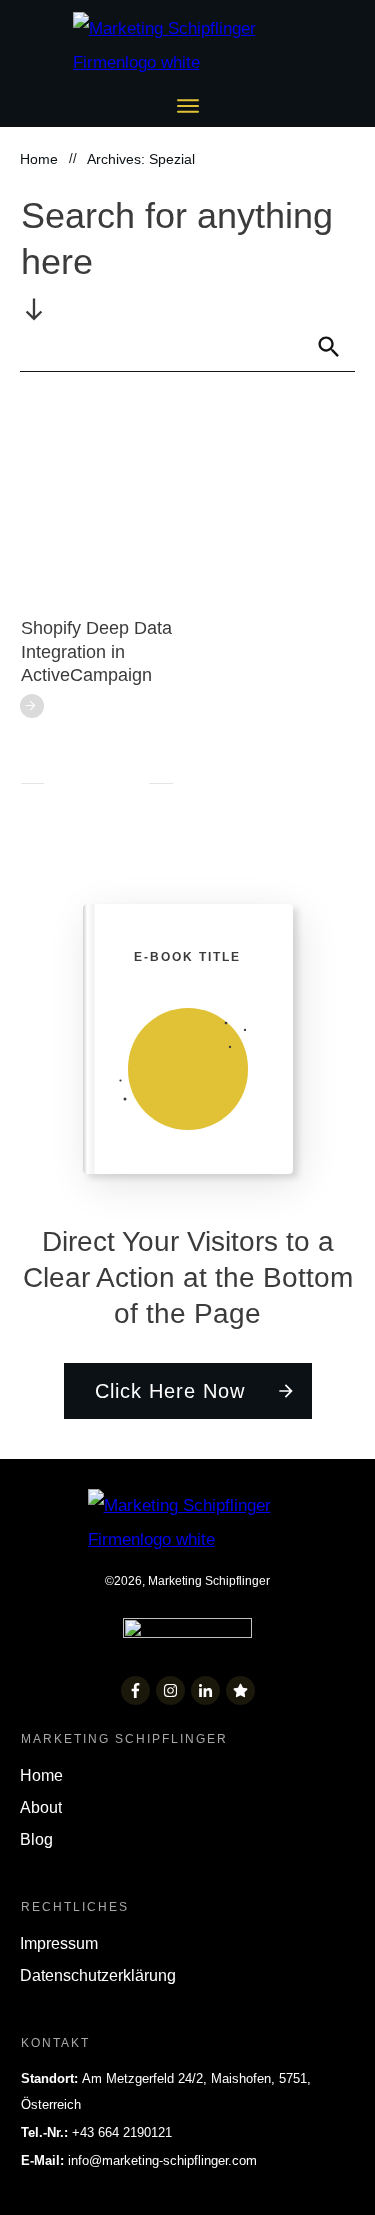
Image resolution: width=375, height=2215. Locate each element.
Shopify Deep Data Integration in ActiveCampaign (96, 651)
